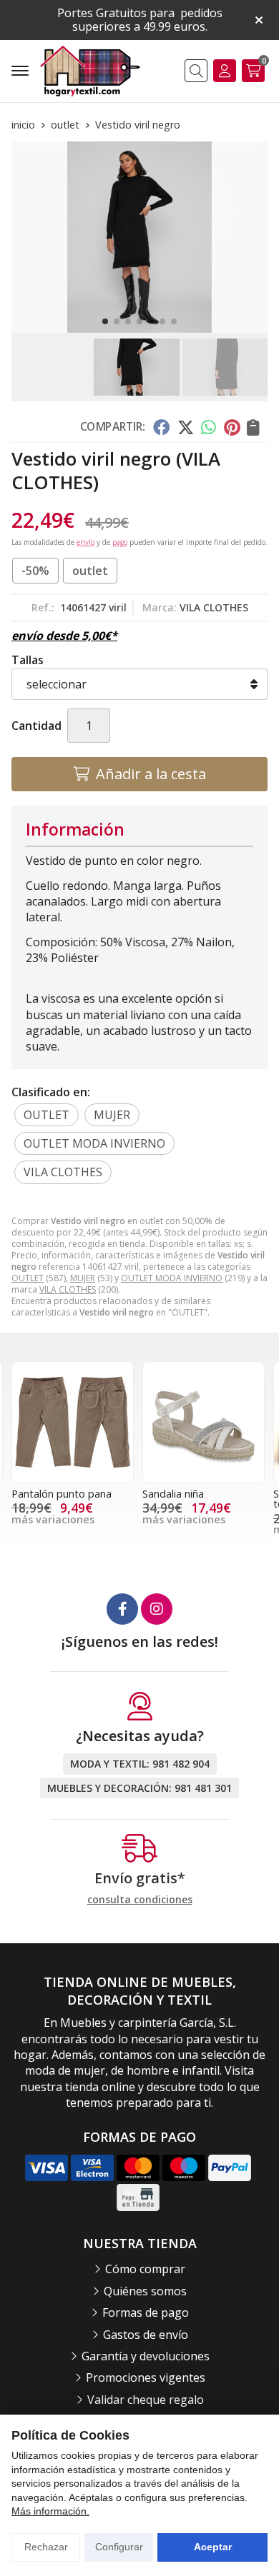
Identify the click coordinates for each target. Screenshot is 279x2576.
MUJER (83, 1278)
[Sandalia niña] (204, 1422)
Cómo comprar (145, 2269)
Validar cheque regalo (146, 2400)
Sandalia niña (173, 1494)
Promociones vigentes (146, 2377)
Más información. (50, 2511)
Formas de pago (146, 2312)
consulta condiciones (140, 1900)
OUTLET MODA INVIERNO (172, 1278)
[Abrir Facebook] (122, 1609)
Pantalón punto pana (62, 1494)
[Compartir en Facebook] (161, 427)
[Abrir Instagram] (157, 1609)
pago (120, 542)
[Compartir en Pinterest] (232, 427)
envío (85, 542)
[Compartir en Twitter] (186, 427)
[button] (105, 321)
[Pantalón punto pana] (73, 1422)
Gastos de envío (146, 2335)
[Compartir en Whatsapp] (209, 427)
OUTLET (28, 1278)
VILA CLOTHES (68, 1289)
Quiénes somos (145, 2291)
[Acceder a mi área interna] (225, 71)
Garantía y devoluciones (146, 2356)
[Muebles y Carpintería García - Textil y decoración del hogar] (90, 71)
